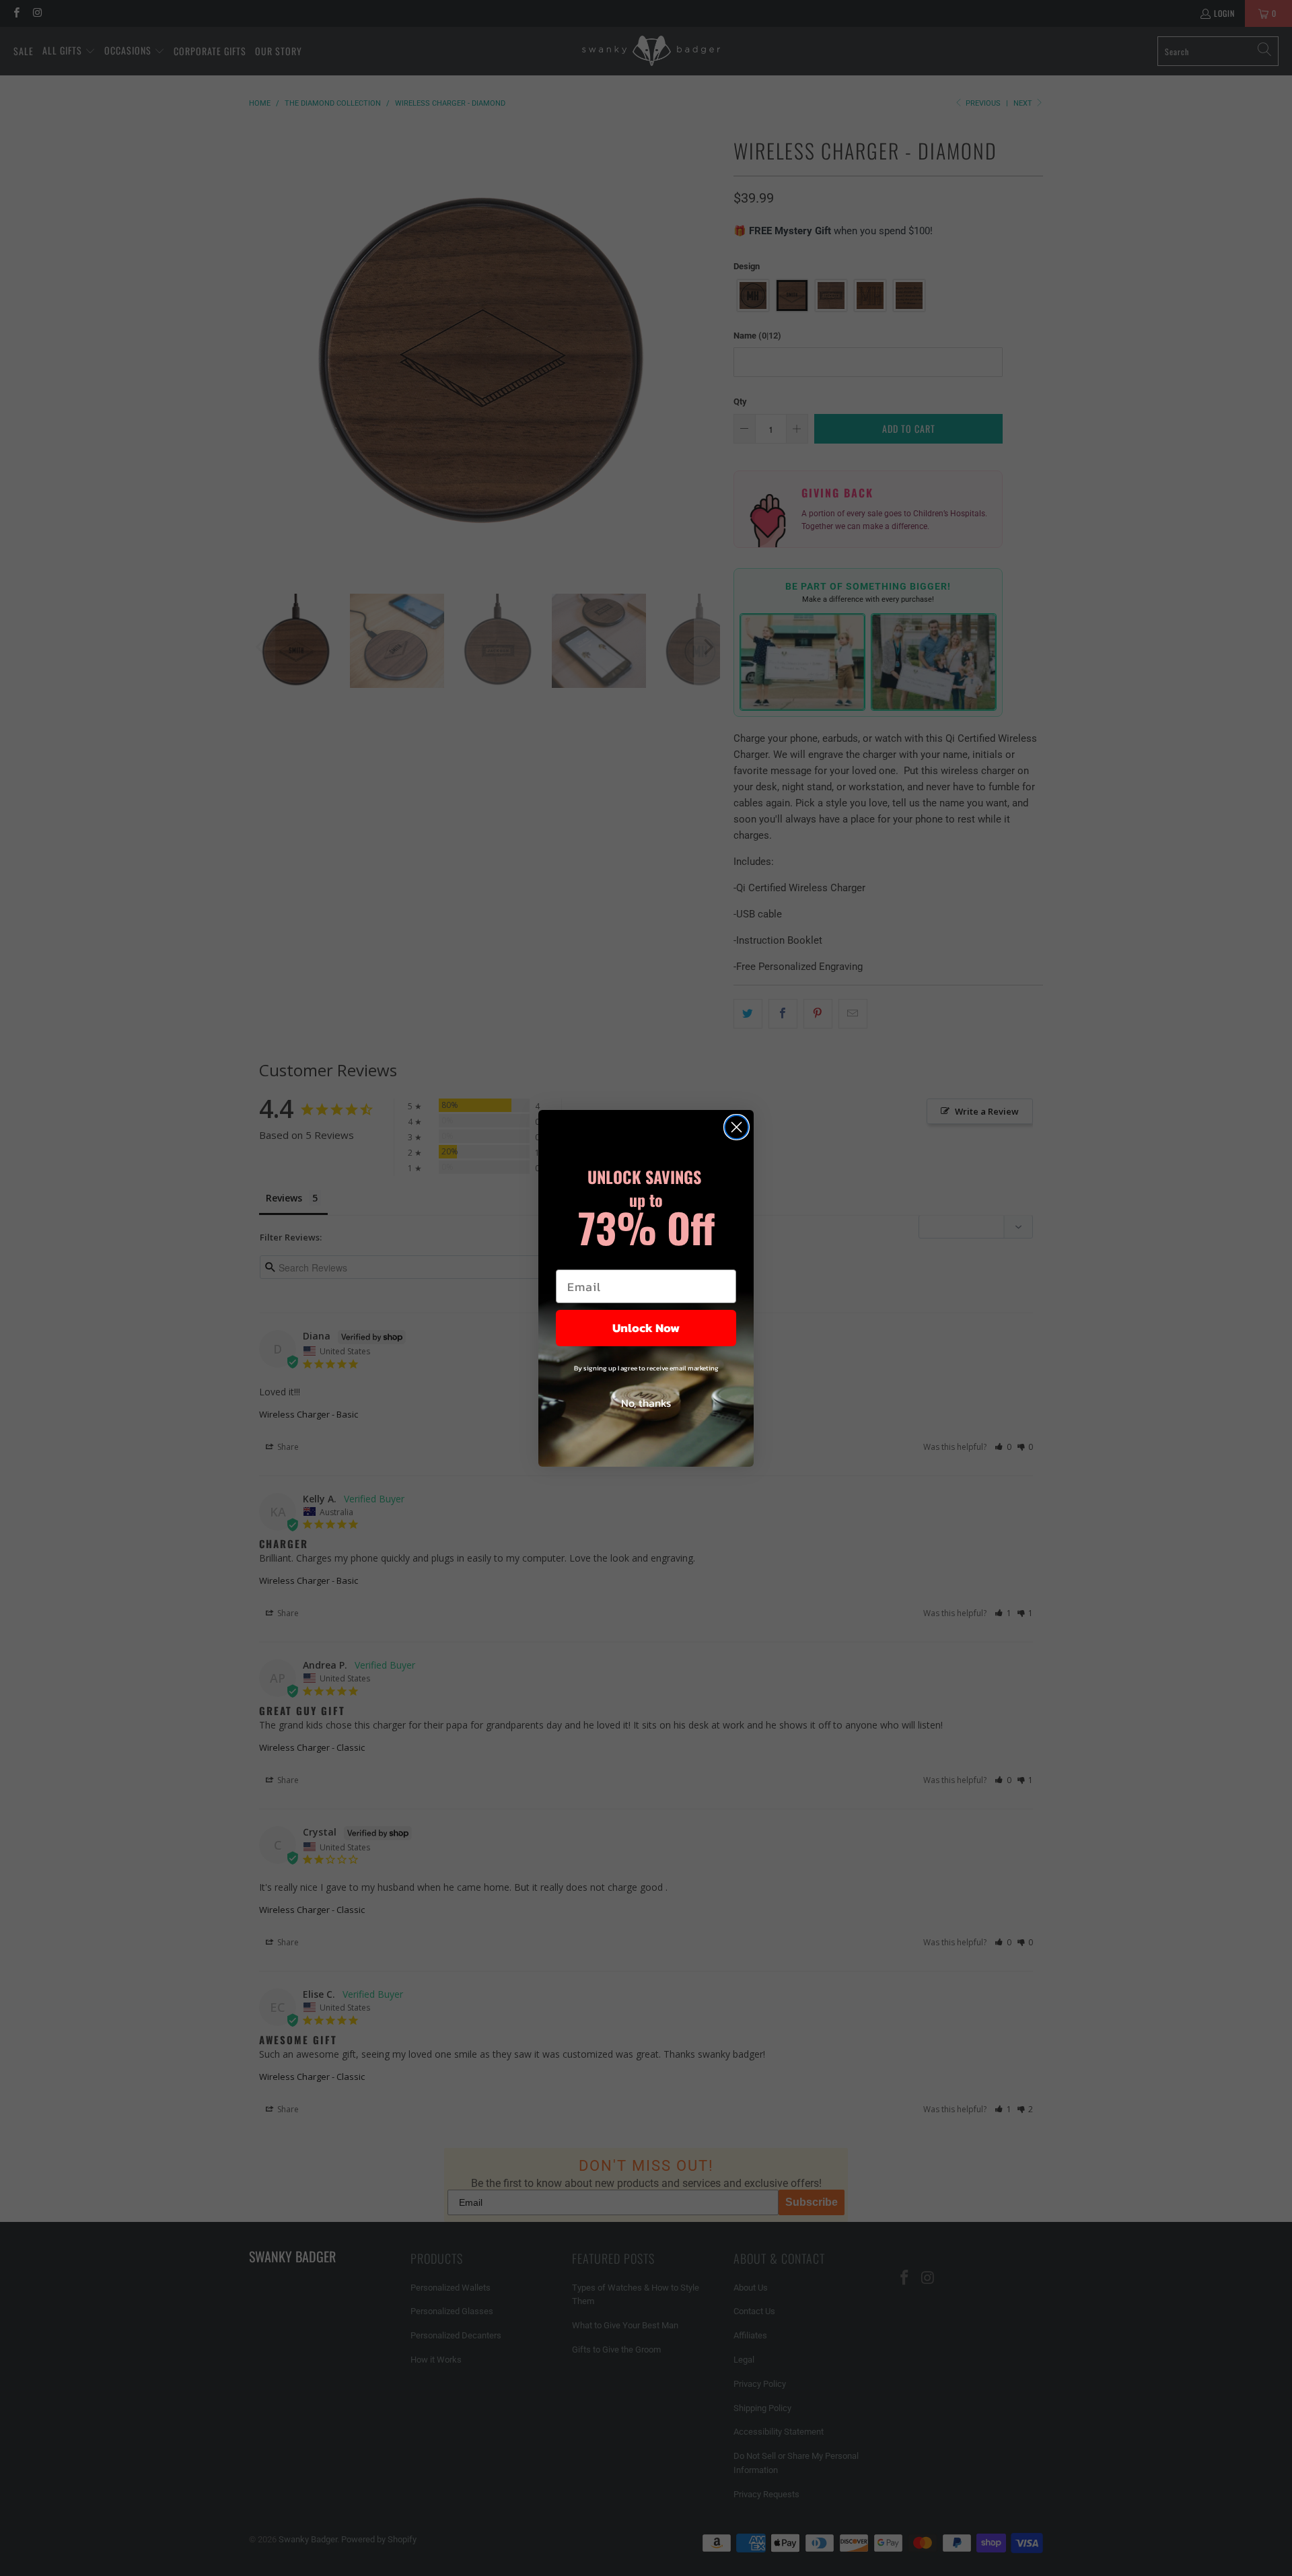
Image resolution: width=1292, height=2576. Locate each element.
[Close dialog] (737, 1127)
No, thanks (646, 1403)
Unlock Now (646, 1328)
